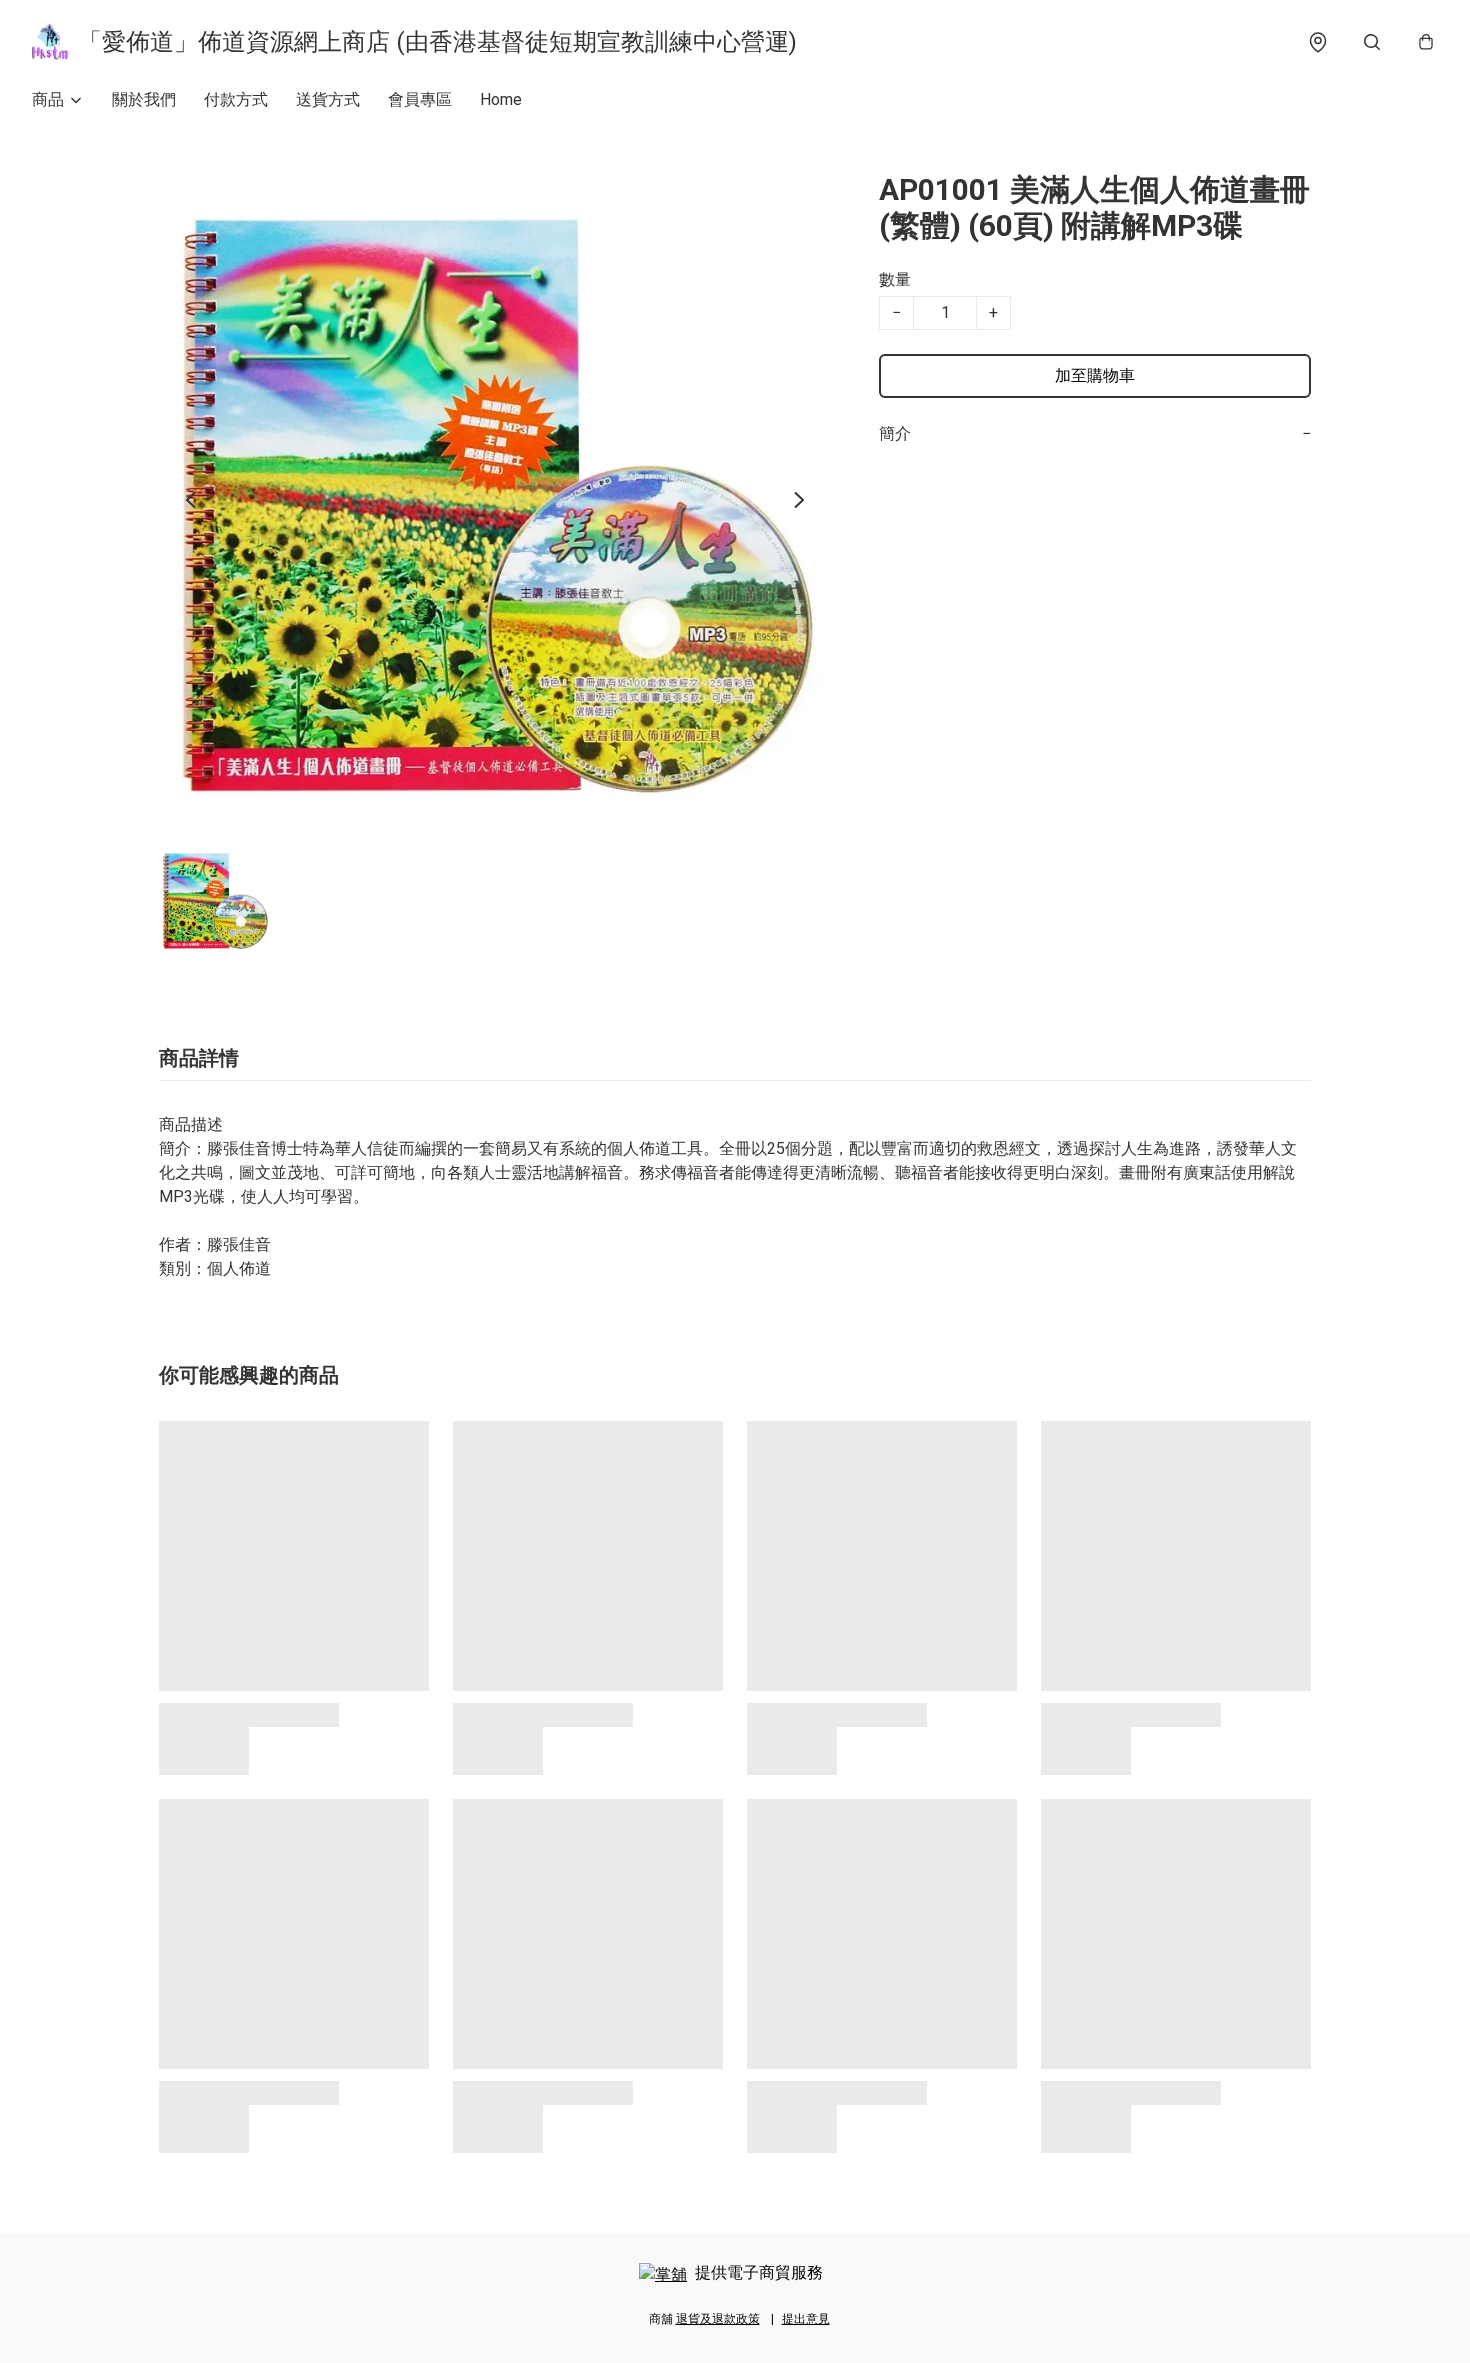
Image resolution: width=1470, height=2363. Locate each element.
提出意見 (806, 2319)
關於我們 (144, 99)
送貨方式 (328, 99)
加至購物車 (1095, 375)
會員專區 (420, 99)
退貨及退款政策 (718, 2319)
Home (501, 99)
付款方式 (236, 99)
